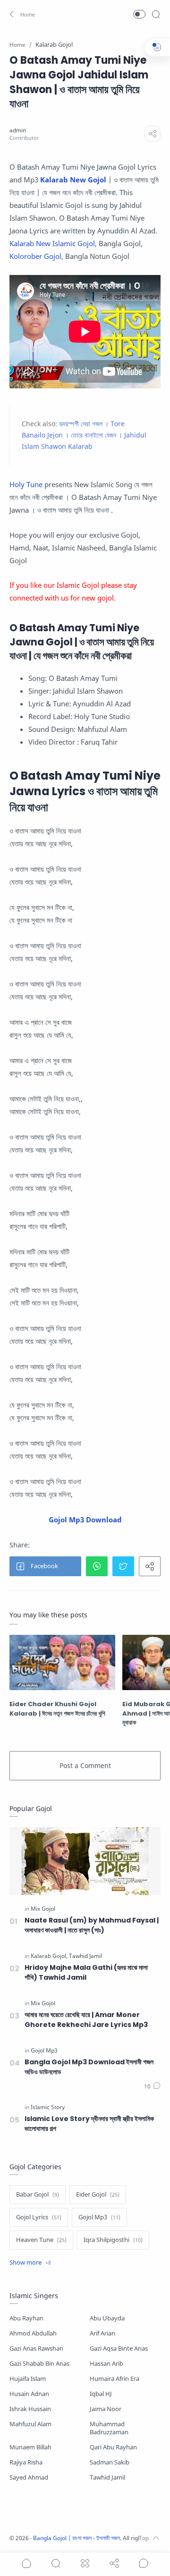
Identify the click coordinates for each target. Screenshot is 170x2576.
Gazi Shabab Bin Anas (39, 2364)
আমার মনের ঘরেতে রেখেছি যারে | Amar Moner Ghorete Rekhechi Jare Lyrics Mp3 (86, 2020)
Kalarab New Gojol (73, 180)
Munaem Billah (30, 2447)
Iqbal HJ (101, 2394)
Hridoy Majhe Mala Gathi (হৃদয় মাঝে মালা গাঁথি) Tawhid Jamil (86, 1972)
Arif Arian (102, 2333)
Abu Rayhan (26, 2318)
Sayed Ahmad (29, 2477)
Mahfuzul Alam (30, 2424)
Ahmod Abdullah (33, 2333)
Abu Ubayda (107, 2318)
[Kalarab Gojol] (49, 1956)
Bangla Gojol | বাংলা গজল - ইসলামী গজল (76, 2538)
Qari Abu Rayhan (113, 2447)
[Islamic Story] (48, 2107)
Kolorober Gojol (35, 256)
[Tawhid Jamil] (85, 1956)
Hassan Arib (106, 2364)
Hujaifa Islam (28, 2379)
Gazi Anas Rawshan (36, 2348)
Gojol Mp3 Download (85, 1520)
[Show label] (30, 2263)
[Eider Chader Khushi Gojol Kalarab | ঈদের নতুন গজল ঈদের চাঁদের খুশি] (62, 1662)
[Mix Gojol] (43, 1909)
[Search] (156, 14)
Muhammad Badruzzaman (109, 2428)
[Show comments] (144, 2563)
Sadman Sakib (110, 2462)
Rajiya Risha (26, 2462)
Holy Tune (26, 484)
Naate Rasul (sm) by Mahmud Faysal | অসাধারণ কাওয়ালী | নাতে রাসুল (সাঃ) (92, 1925)
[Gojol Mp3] (44, 2051)
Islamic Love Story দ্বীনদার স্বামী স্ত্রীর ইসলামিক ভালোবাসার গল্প (89, 2124)
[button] (21, 14)
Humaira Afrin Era (115, 2379)
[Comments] (152, 2087)
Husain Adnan (29, 2394)
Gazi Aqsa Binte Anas (119, 2348)
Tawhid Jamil (107, 2477)
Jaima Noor (106, 2409)
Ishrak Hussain (30, 2409)
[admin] (18, 130)
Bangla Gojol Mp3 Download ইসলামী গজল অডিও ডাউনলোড (89, 2067)
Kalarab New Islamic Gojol (52, 243)
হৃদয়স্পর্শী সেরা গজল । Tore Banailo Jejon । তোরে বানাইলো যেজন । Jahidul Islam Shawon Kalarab (84, 435)
